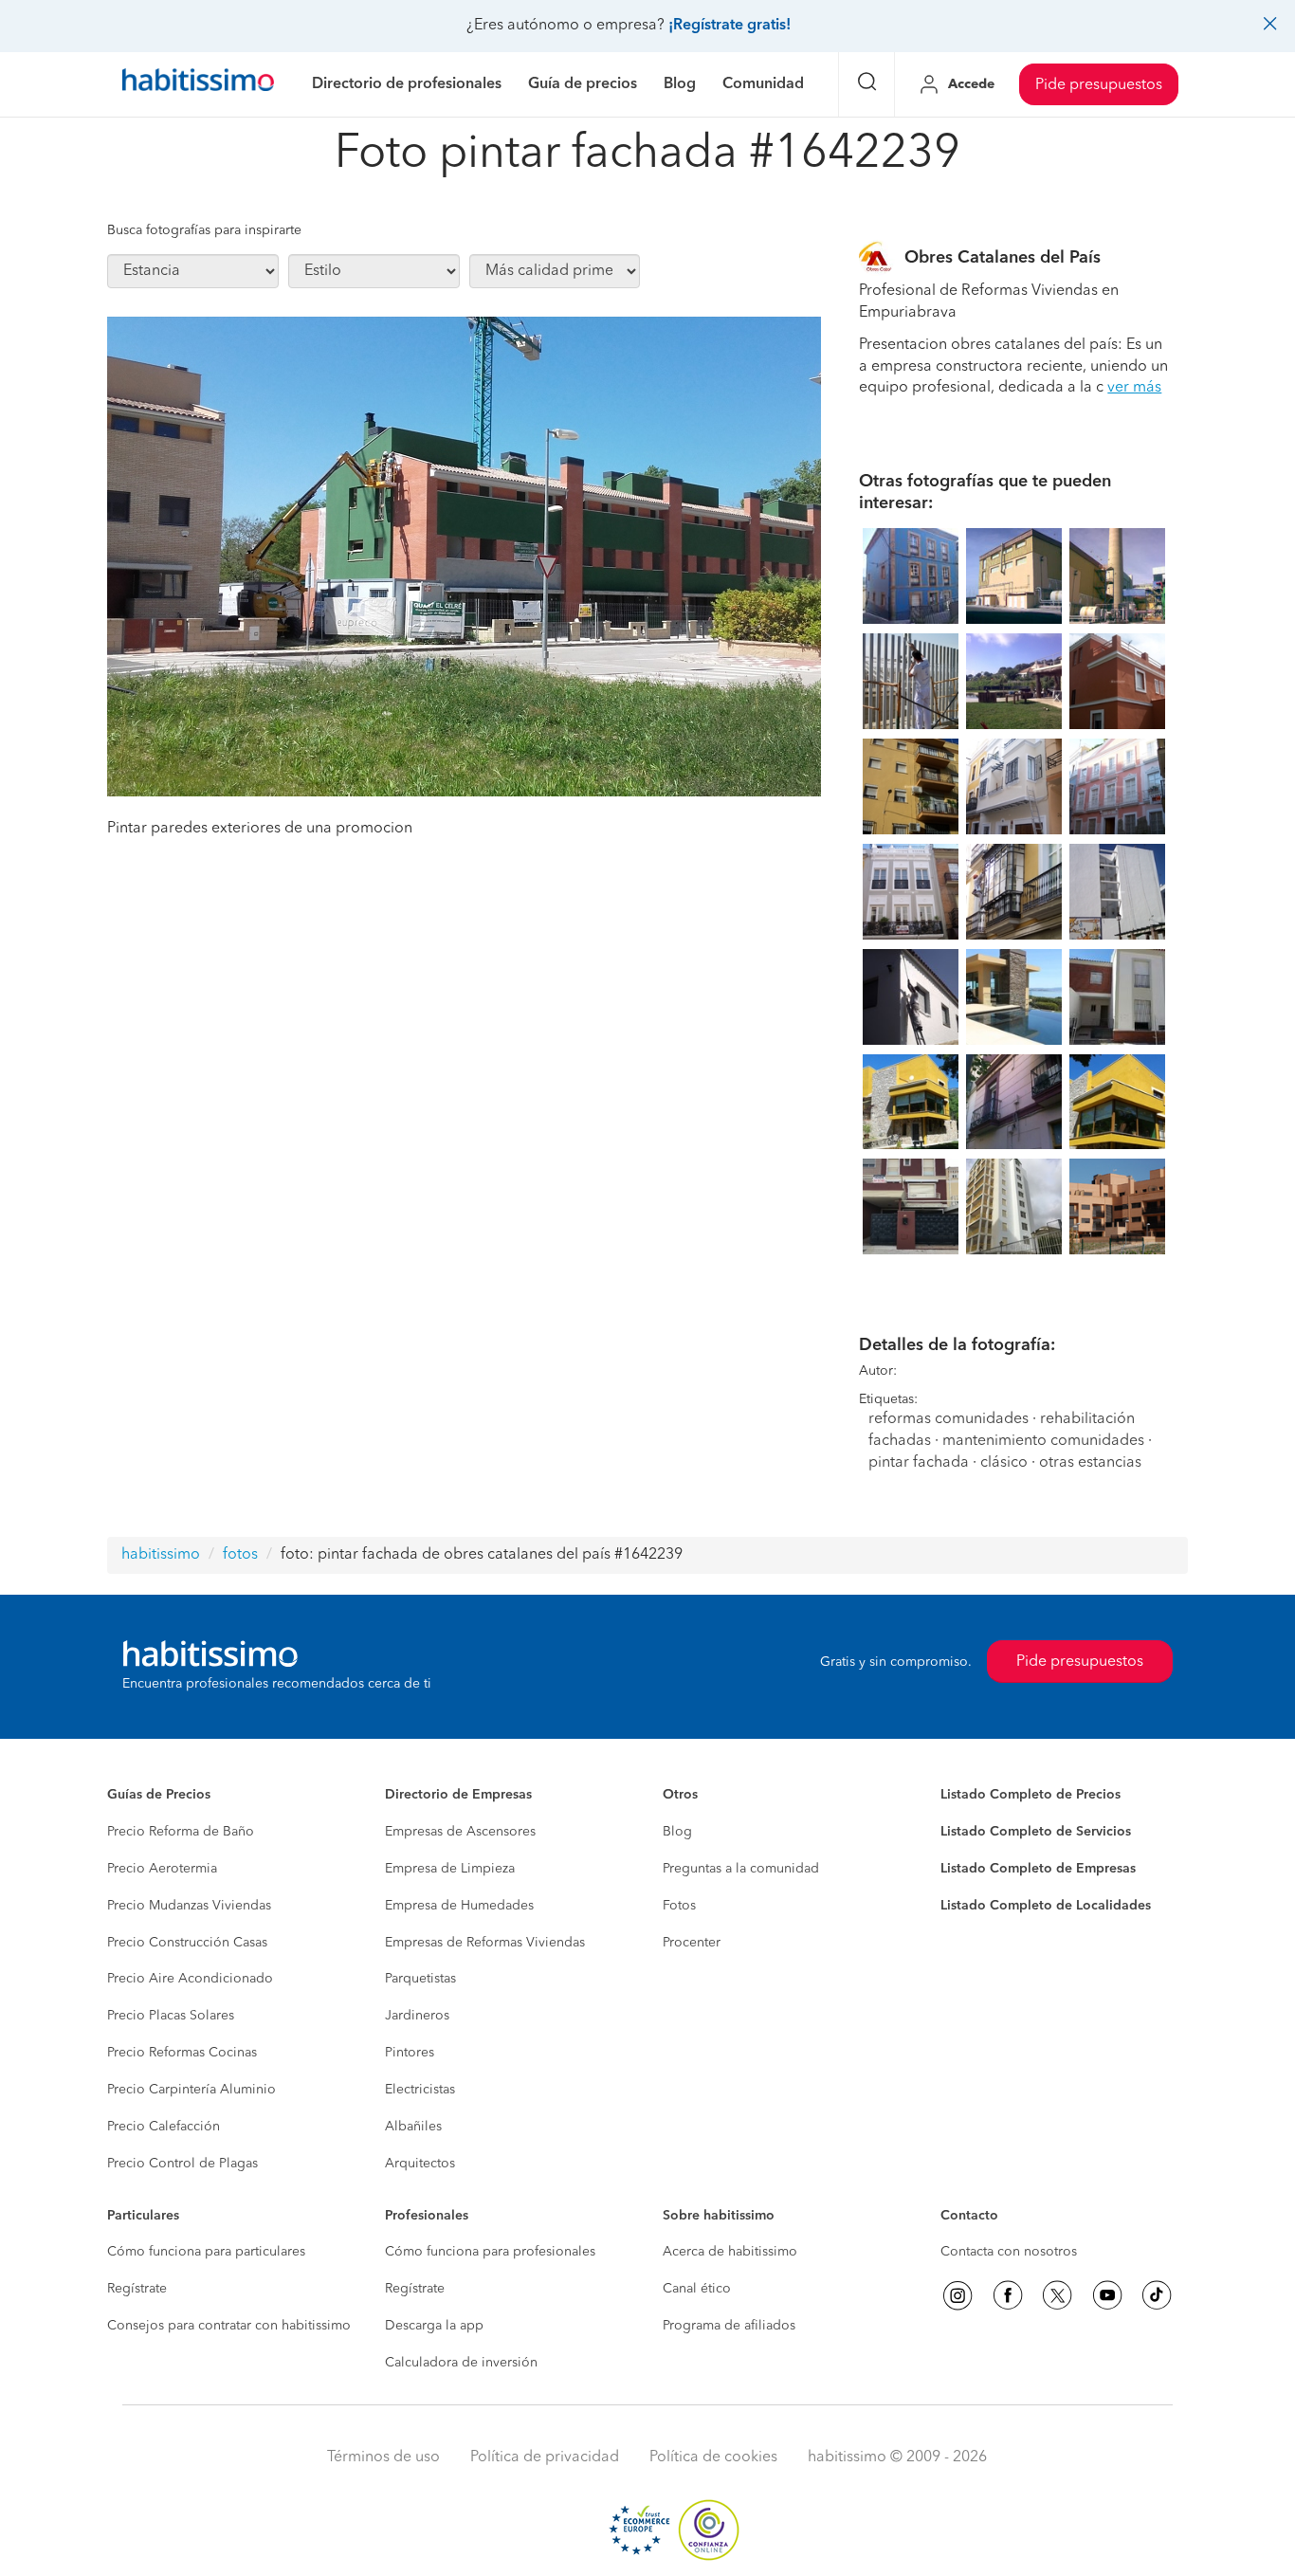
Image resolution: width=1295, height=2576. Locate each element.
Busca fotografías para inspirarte (204, 230)
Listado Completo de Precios (1031, 1795)
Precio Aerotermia (162, 1869)
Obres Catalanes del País (1003, 258)
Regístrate (137, 2289)
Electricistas (420, 2090)
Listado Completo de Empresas (1038, 1869)
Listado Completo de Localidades (1046, 1906)
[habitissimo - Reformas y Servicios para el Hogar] (198, 84)
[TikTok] (1157, 2295)
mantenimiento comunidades (1043, 1441)
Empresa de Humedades (459, 1906)
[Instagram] (958, 2295)
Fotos (679, 1906)
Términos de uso (383, 2457)
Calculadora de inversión (461, 2363)
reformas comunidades (948, 1419)
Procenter (692, 1943)
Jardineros (417, 2016)
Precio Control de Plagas (182, 2164)
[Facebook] (1008, 2295)
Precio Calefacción (164, 2127)
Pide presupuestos (1099, 85)
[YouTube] (1107, 2295)
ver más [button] (1134, 388)
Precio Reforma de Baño (181, 1832)
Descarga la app (434, 2326)
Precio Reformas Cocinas (182, 2053)
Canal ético (697, 2289)
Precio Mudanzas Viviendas (189, 1906)
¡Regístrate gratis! (730, 26)
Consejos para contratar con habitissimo (229, 2326)
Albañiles (413, 2127)
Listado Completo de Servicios (1036, 1832)
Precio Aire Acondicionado (190, 1979)
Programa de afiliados (729, 2326)
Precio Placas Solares (171, 2016)
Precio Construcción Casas (187, 1943)
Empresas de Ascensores (460, 1832)
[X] (1057, 2295)
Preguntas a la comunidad (741, 1869)
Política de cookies (713, 2457)
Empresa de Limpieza (450, 1869)
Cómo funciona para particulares (206, 2252)
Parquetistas (420, 1979)
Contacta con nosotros (1009, 2252)
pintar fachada (919, 1463)
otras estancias (1090, 1463)
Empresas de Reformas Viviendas (485, 1943)
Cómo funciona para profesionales (490, 2252)
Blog (677, 1832)
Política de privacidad (545, 2457)
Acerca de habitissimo (730, 2252)
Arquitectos (420, 2164)
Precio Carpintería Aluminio (192, 2090)
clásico (1004, 1463)
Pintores (410, 2053)
